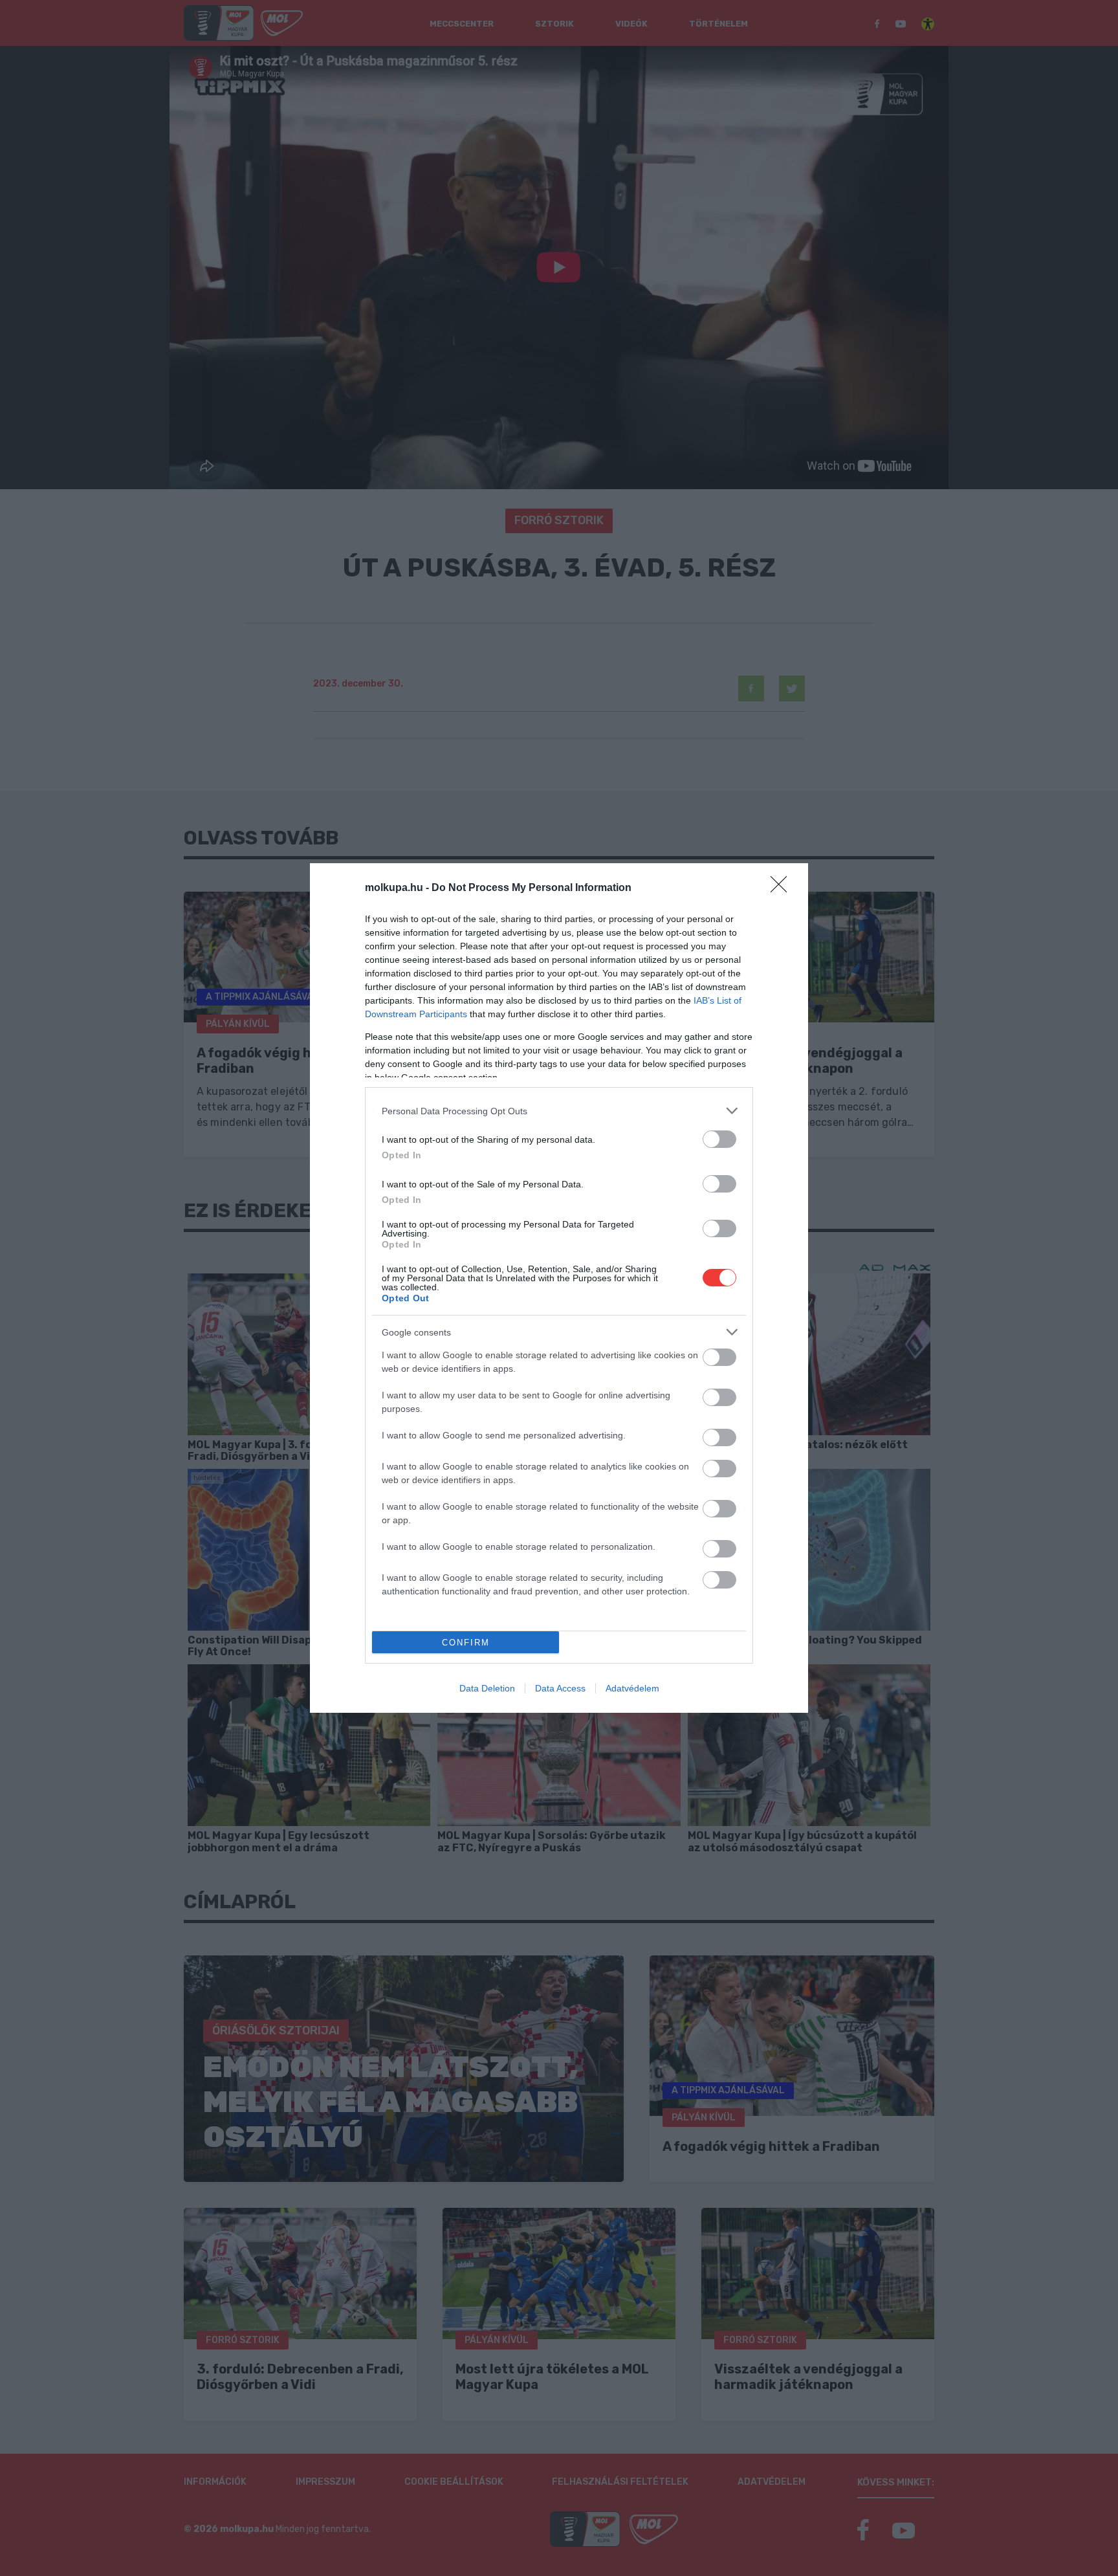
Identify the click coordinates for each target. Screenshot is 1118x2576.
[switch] (719, 1139)
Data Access (560, 1688)
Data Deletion (487, 1688)
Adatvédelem (632, 1688)
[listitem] (559, 1111)
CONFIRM (466, 1643)
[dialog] (559, 1288)
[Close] (783, 888)
